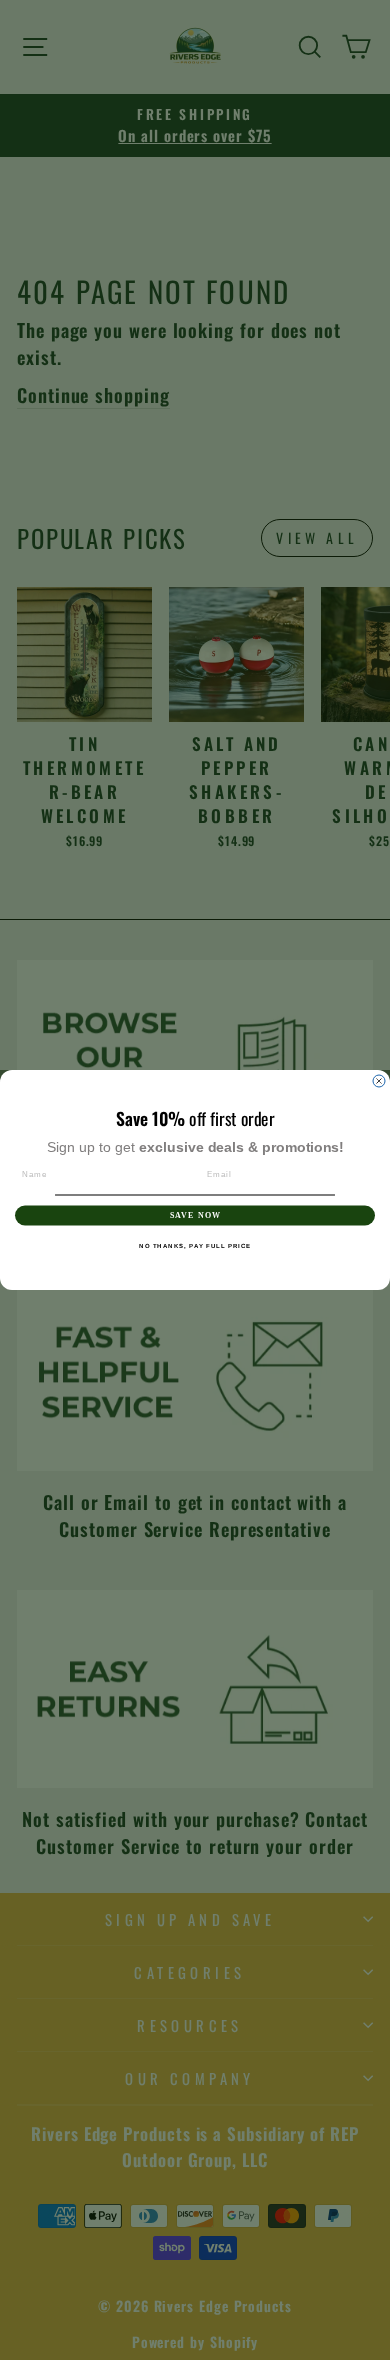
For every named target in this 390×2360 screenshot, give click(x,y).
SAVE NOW (195, 1215)
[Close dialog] (379, 1081)
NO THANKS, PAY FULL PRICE (195, 1245)
